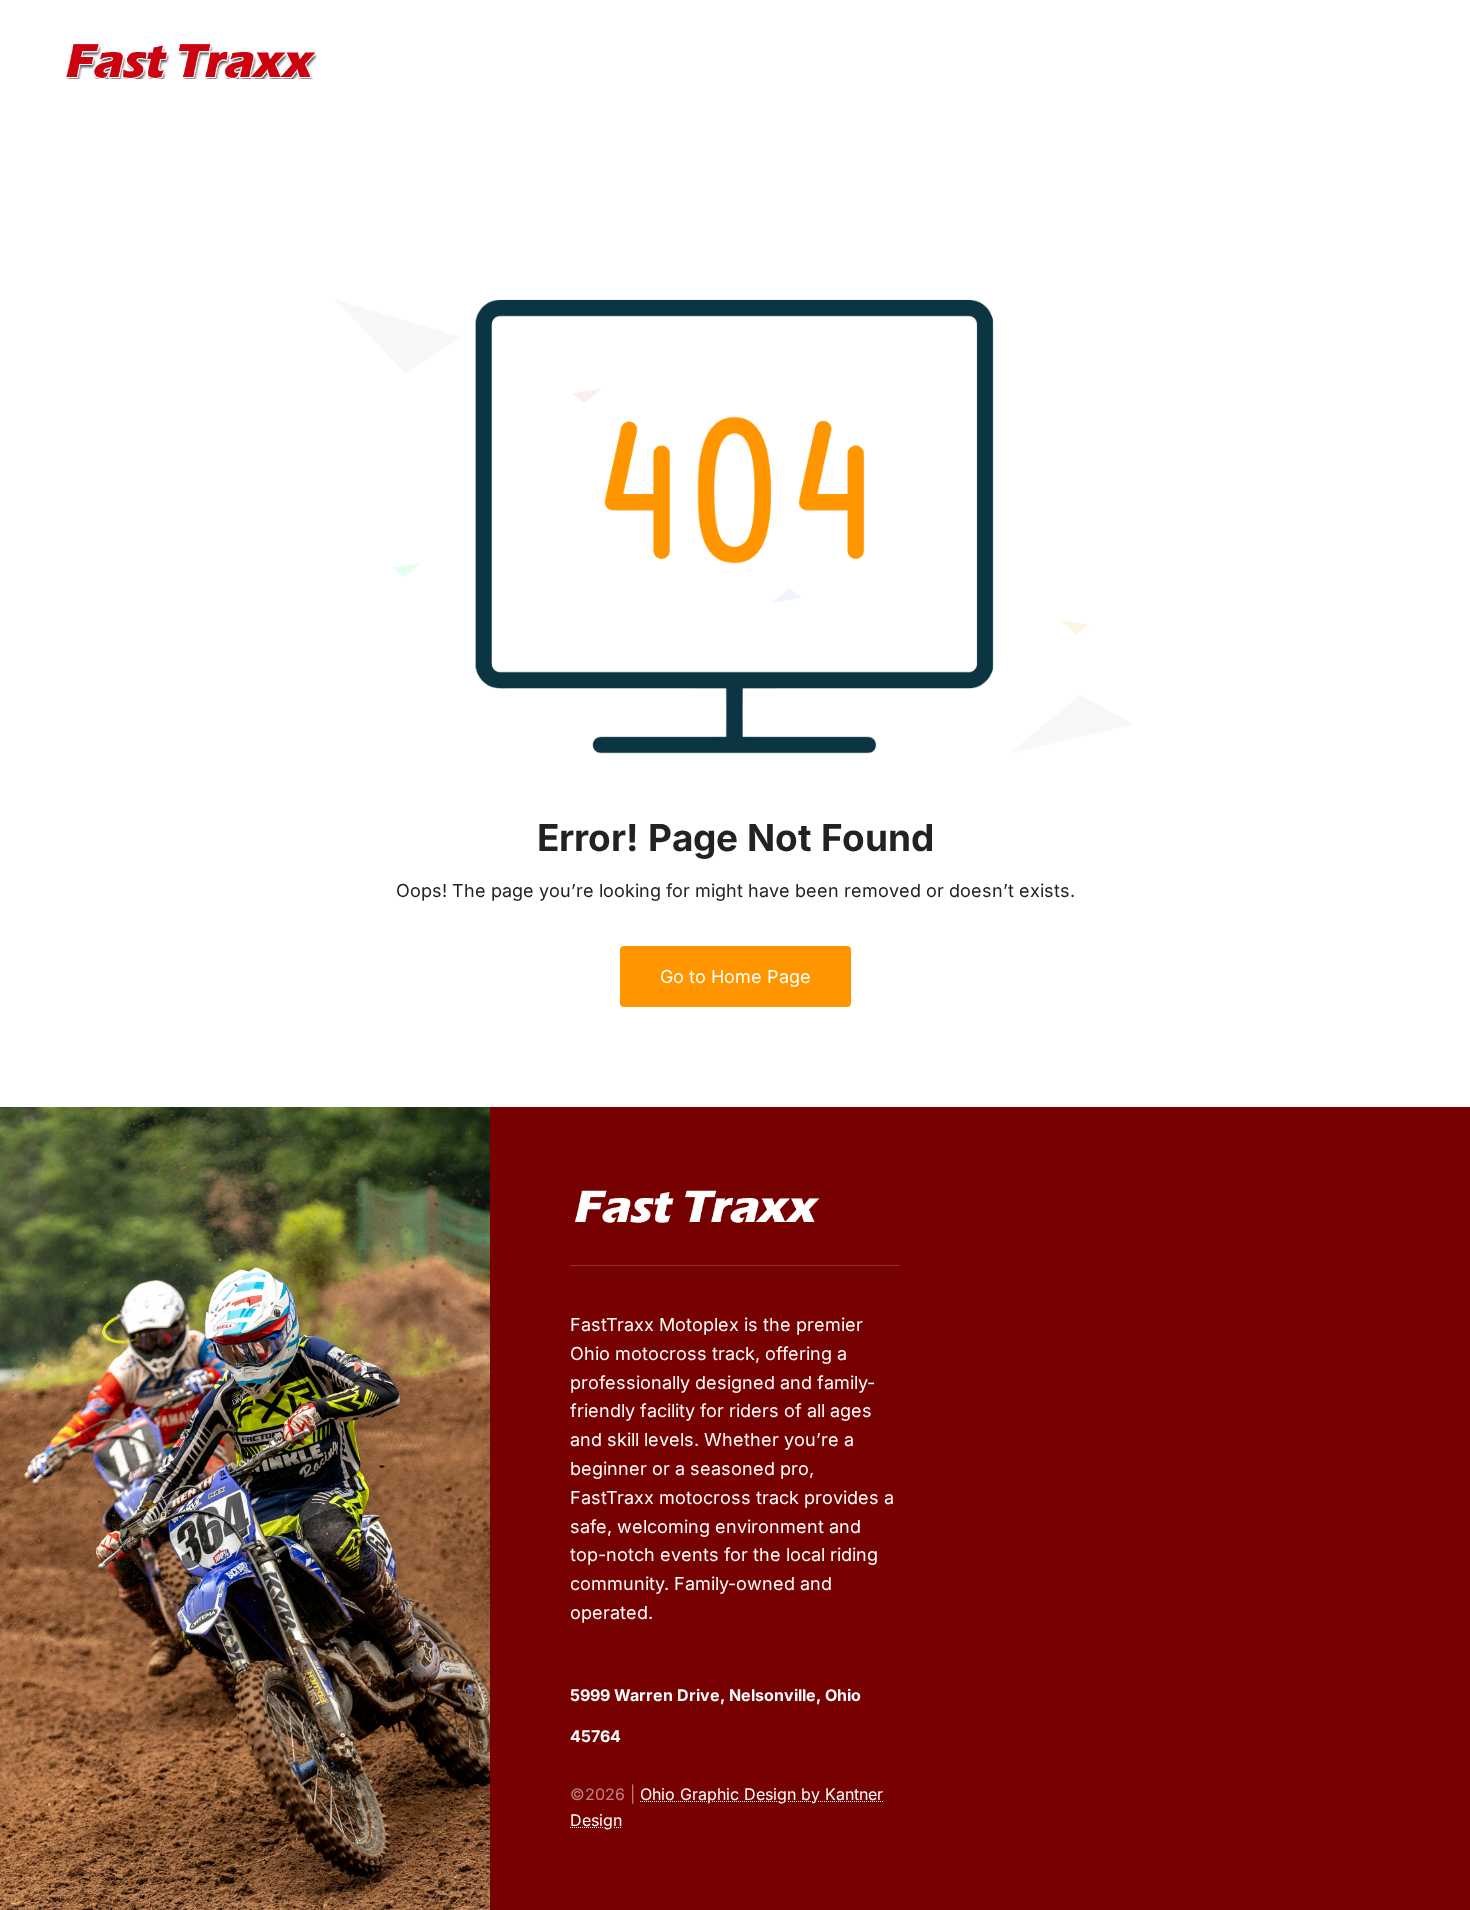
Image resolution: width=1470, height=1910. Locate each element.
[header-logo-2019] (191, 51)
